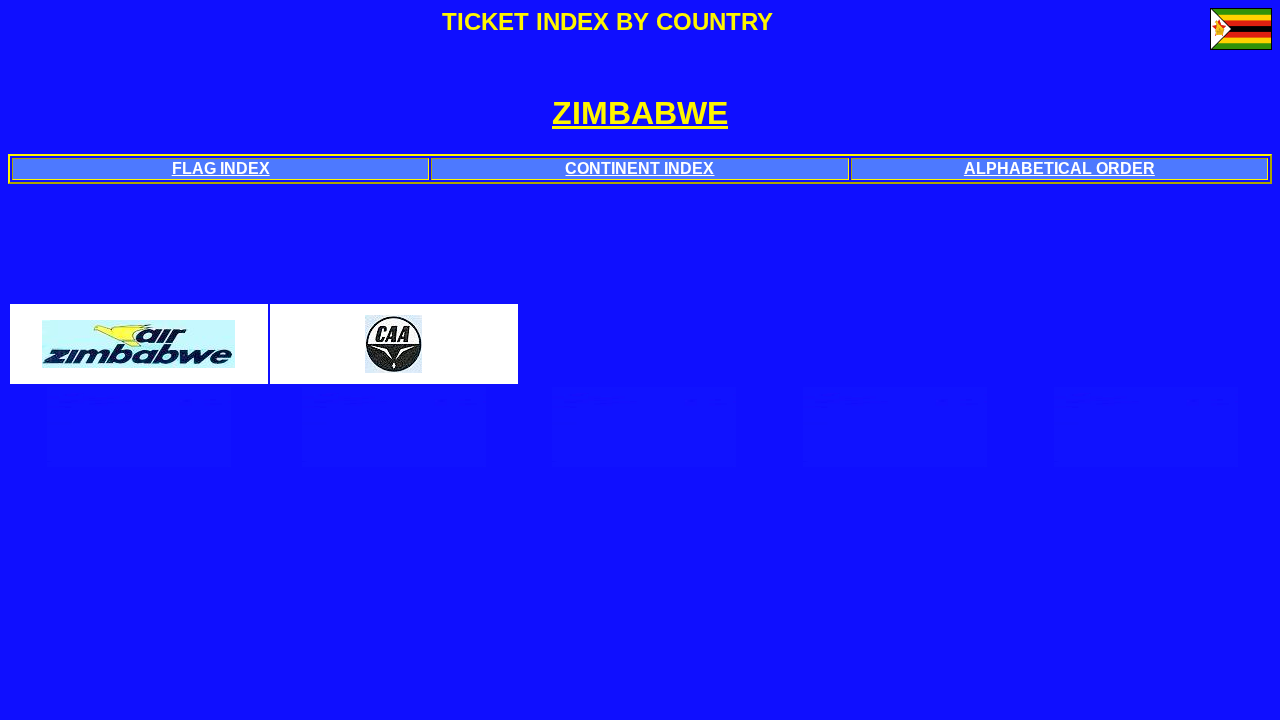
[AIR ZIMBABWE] (138, 360)
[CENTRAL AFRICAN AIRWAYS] (393, 365)
